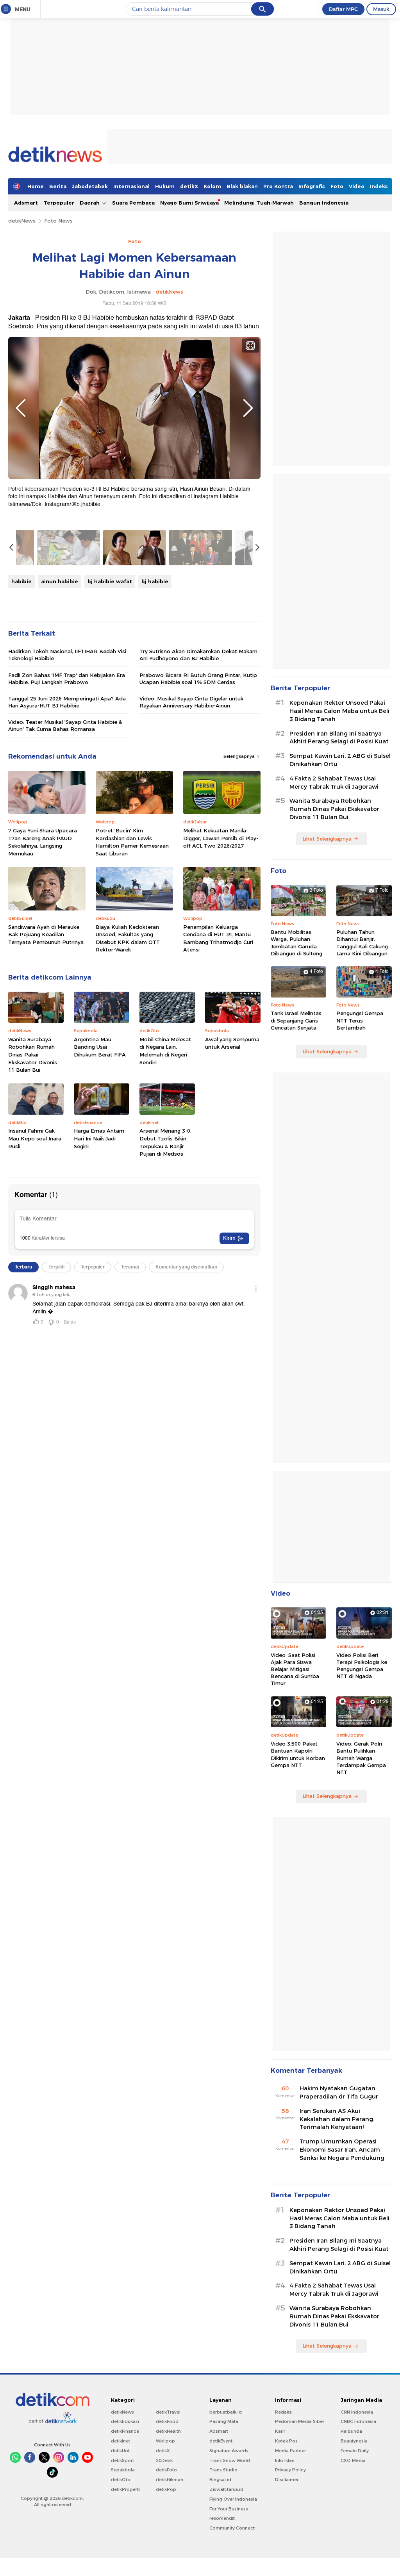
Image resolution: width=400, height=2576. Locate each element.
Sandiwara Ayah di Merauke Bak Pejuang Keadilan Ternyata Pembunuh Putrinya (46, 934)
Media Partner (290, 2451)
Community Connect (232, 2528)
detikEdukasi (125, 2421)
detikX (189, 186)
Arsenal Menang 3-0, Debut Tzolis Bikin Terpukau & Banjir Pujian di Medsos (165, 1142)
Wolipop (165, 2441)
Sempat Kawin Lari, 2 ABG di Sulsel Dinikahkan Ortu (340, 760)
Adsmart (26, 203)
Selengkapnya (240, 756)
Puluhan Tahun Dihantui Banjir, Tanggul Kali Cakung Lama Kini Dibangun (362, 943)
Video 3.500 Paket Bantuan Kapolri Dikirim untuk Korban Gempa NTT (298, 1754)
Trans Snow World (230, 2460)
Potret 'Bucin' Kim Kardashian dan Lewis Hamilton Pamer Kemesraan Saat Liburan (132, 842)
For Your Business (229, 2509)
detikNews (22, 221)
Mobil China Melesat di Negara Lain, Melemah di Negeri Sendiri (165, 1051)
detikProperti (125, 2489)
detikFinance (125, 2431)
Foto (337, 186)
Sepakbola (123, 2470)
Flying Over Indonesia (233, 2499)
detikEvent (221, 2441)
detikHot (120, 2451)
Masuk (381, 9)
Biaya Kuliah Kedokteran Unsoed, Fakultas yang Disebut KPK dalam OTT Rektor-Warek (128, 938)
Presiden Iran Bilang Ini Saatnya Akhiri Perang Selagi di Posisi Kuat (339, 738)
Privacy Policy (290, 2470)
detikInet (121, 2441)
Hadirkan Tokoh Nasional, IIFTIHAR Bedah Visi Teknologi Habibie (67, 655)
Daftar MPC (343, 9)
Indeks (379, 186)
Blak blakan (242, 186)
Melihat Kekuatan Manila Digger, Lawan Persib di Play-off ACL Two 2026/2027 (221, 838)
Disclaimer (287, 2480)
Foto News (58, 221)
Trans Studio (223, 2470)
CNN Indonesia (357, 2412)
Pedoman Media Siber (300, 2421)
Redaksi (284, 2412)
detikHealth (168, 2431)
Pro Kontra (278, 186)
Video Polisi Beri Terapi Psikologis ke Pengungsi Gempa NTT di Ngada (362, 1666)
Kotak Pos (286, 2441)
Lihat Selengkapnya (327, 839)
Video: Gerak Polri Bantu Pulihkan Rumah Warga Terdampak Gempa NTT (361, 1758)
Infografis (312, 186)
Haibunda (351, 2431)
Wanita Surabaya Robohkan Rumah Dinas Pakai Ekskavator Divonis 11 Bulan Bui (33, 1055)
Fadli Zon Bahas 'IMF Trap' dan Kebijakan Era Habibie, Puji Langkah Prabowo (67, 679)
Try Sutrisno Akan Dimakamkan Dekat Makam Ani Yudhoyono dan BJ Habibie (198, 655)
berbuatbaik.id (226, 2412)
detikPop (166, 2489)
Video (357, 186)
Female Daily (355, 2451)
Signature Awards (229, 2451)
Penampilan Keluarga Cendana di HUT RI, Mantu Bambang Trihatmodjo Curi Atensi (218, 938)
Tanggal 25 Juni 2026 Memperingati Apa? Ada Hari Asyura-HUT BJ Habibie (67, 702)
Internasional (131, 186)
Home (36, 186)
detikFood (167, 2421)
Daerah (90, 203)
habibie (21, 581)
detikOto (121, 2480)
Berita (58, 186)
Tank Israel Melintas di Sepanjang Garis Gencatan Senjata (296, 1020)
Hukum (165, 186)
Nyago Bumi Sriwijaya (189, 203)
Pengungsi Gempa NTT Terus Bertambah (360, 1020)
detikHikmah (170, 2480)
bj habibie (155, 581)
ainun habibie (60, 581)
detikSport (122, 2460)
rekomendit (222, 2518)
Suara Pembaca (133, 203)
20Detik (164, 2460)
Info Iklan (285, 2460)
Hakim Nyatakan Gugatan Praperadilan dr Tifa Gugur (339, 2092)
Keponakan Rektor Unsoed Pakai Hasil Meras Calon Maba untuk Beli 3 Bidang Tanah (339, 711)
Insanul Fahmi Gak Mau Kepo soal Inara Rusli (35, 1138)
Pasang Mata (224, 2421)
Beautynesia (354, 2441)
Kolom (212, 186)
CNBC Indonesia (358, 2421)
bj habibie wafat (110, 581)
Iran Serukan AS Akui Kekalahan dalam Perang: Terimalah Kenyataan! (337, 2119)
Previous (21, 408)
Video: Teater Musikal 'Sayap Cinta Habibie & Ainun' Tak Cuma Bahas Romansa (65, 725)
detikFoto (166, 2470)
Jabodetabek (90, 186)
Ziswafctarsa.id (226, 2489)
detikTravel (168, 2412)
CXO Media (353, 2460)
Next (248, 408)
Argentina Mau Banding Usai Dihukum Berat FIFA (100, 1047)
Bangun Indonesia (324, 203)
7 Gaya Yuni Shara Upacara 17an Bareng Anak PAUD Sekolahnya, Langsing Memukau (43, 842)
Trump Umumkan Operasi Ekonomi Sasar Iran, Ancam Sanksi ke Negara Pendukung (342, 2150)
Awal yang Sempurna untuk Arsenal (232, 1043)
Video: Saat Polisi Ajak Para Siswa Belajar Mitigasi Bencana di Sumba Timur (295, 1669)
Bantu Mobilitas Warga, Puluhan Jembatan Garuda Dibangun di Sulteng (296, 943)
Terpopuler (59, 203)
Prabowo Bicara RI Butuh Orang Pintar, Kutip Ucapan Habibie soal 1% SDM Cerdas (198, 679)
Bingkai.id (220, 2480)
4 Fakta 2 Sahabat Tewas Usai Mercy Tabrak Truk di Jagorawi (334, 783)
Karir (280, 2431)
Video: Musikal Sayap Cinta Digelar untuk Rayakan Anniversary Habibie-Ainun (191, 702)
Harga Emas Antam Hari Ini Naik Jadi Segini (99, 1138)
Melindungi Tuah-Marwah (259, 203)
